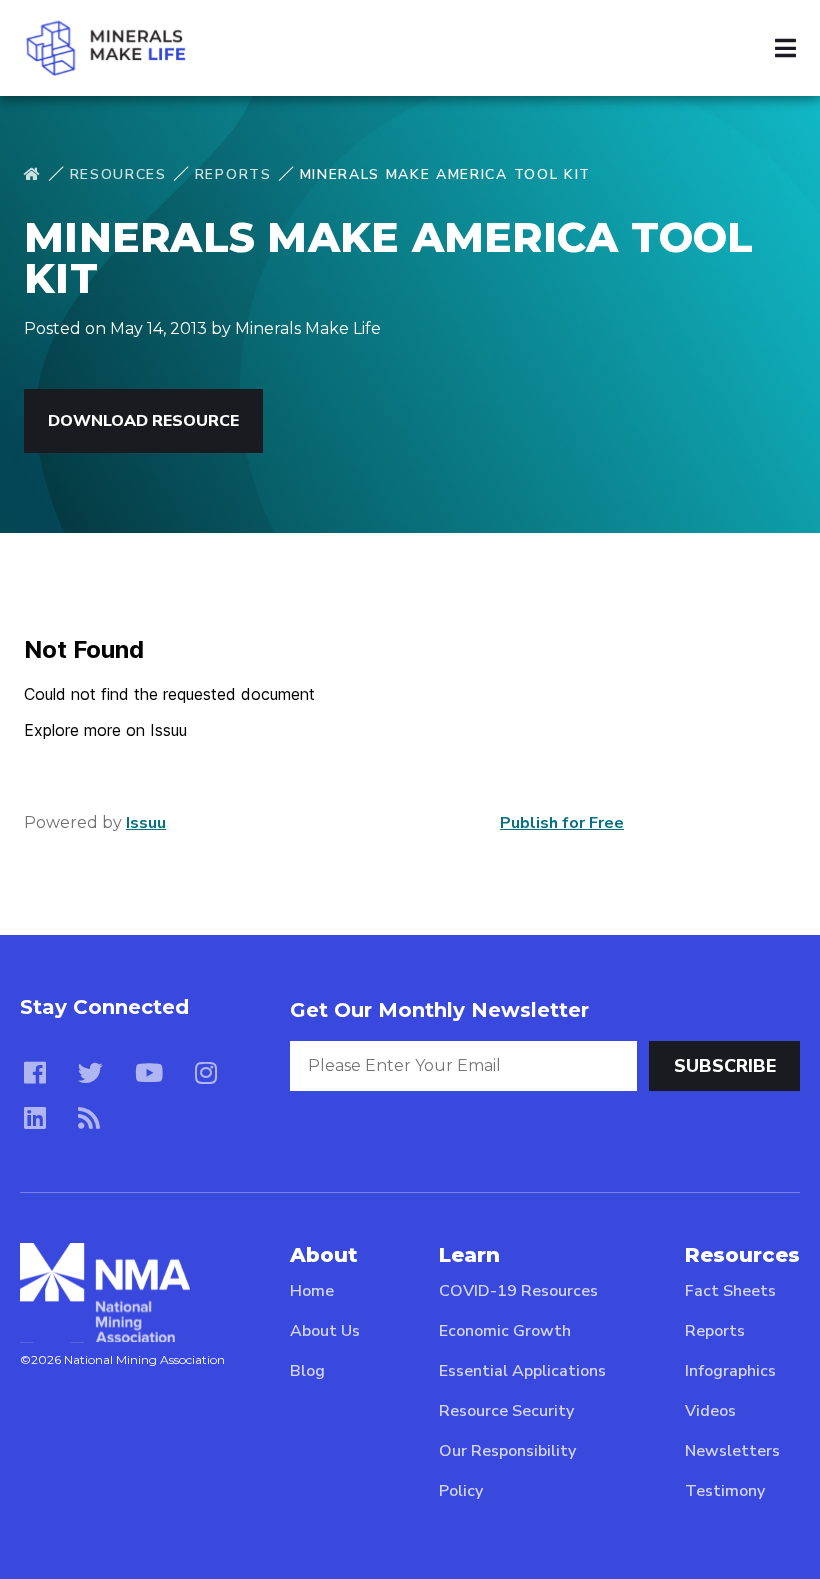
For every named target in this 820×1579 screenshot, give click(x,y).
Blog (307, 1371)
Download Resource (143, 421)
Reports (233, 174)
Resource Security (506, 1411)
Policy (461, 1491)
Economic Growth (505, 1331)
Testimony (725, 1491)
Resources (118, 174)
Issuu (146, 823)
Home (312, 1291)
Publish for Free (562, 823)
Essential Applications (522, 1371)
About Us (325, 1331)
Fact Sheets (730, 1291)
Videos (710, 1411)
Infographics (730, 1371)
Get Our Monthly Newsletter (439, 1010)
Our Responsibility (507, 1451)
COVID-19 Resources (518, 1291)
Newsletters (732, 1451)
